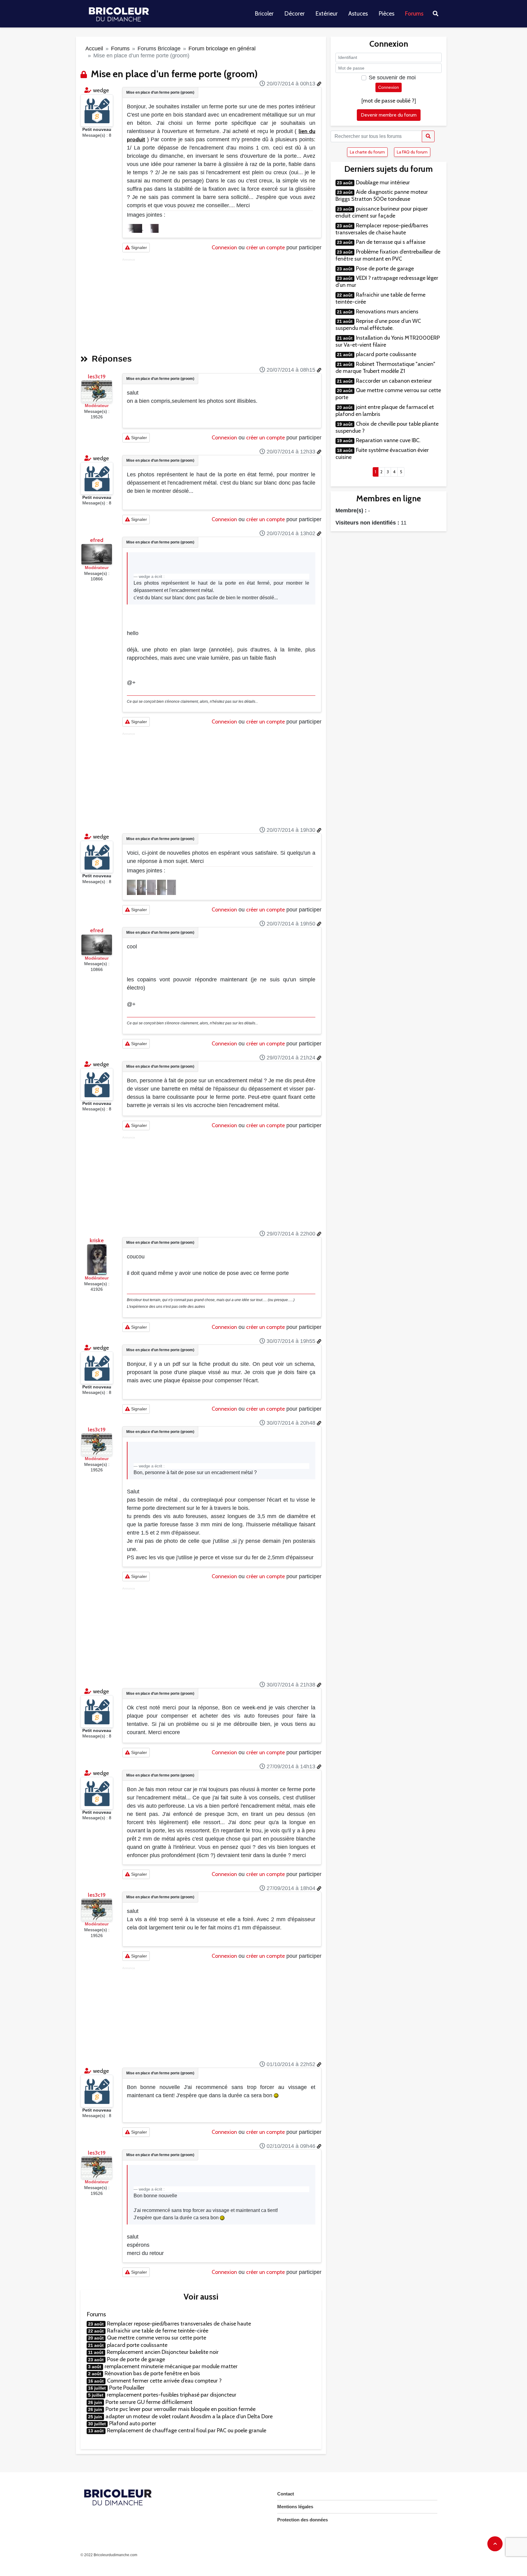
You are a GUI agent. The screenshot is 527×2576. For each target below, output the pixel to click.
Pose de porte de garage (136, 2359)
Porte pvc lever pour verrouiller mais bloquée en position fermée (181, 2409)
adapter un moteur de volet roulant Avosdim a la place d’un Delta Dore (189, 2416)
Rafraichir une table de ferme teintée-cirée (158, 2331)
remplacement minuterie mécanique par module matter (171, 2366)
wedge (101, 90)
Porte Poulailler (127, 2388)
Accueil (94, 49)
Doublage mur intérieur (383, 182)
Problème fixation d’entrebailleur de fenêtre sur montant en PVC (388, 255)
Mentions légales (295, 2507)
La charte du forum (367, 152)
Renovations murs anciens (387, 312)
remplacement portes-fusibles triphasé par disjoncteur (172, 2395)
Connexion (224, 247)
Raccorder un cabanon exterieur (394, 381)
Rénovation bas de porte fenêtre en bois (152, 2373)
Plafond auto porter (133, 2423)
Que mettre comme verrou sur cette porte (157, 2338)
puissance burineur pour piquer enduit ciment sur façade (382, 212)
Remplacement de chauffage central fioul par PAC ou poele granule (187, 2430)
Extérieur (326, 14)
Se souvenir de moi (392, 78)
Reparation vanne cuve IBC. (388, 440)
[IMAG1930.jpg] (172, 887)
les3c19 (97, 377)
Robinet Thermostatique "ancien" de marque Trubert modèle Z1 (385, 368)
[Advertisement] (222, 304)
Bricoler (264, 14)
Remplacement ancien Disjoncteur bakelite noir (163, 2352)
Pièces (386, 14)
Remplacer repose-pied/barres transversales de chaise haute (179, 2324)
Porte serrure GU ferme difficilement (149, 2402)
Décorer (294, 14)
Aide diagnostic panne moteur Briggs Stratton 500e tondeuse (382, 195)
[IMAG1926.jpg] (132, 887)
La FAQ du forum (412, 152)
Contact (286, 2494)
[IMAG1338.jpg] (135, 228)
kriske (97, 1240)
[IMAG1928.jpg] (152, 887)
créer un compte (265, 247)
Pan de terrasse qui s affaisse (391, 242)
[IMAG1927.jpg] (142, 887)
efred (97, 540)
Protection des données (303, 2520)
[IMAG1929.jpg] (162, 887)
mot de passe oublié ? (389, 101)
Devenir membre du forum (389, 115)
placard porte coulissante (137, 2345)
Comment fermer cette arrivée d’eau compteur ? (164, 2381)
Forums (414, 14)
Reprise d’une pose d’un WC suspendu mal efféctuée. (378, 325)
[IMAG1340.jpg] (151, 228)
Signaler (138, 247)
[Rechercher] (428, 136)
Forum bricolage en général (222, 49)
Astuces (358, 14)
